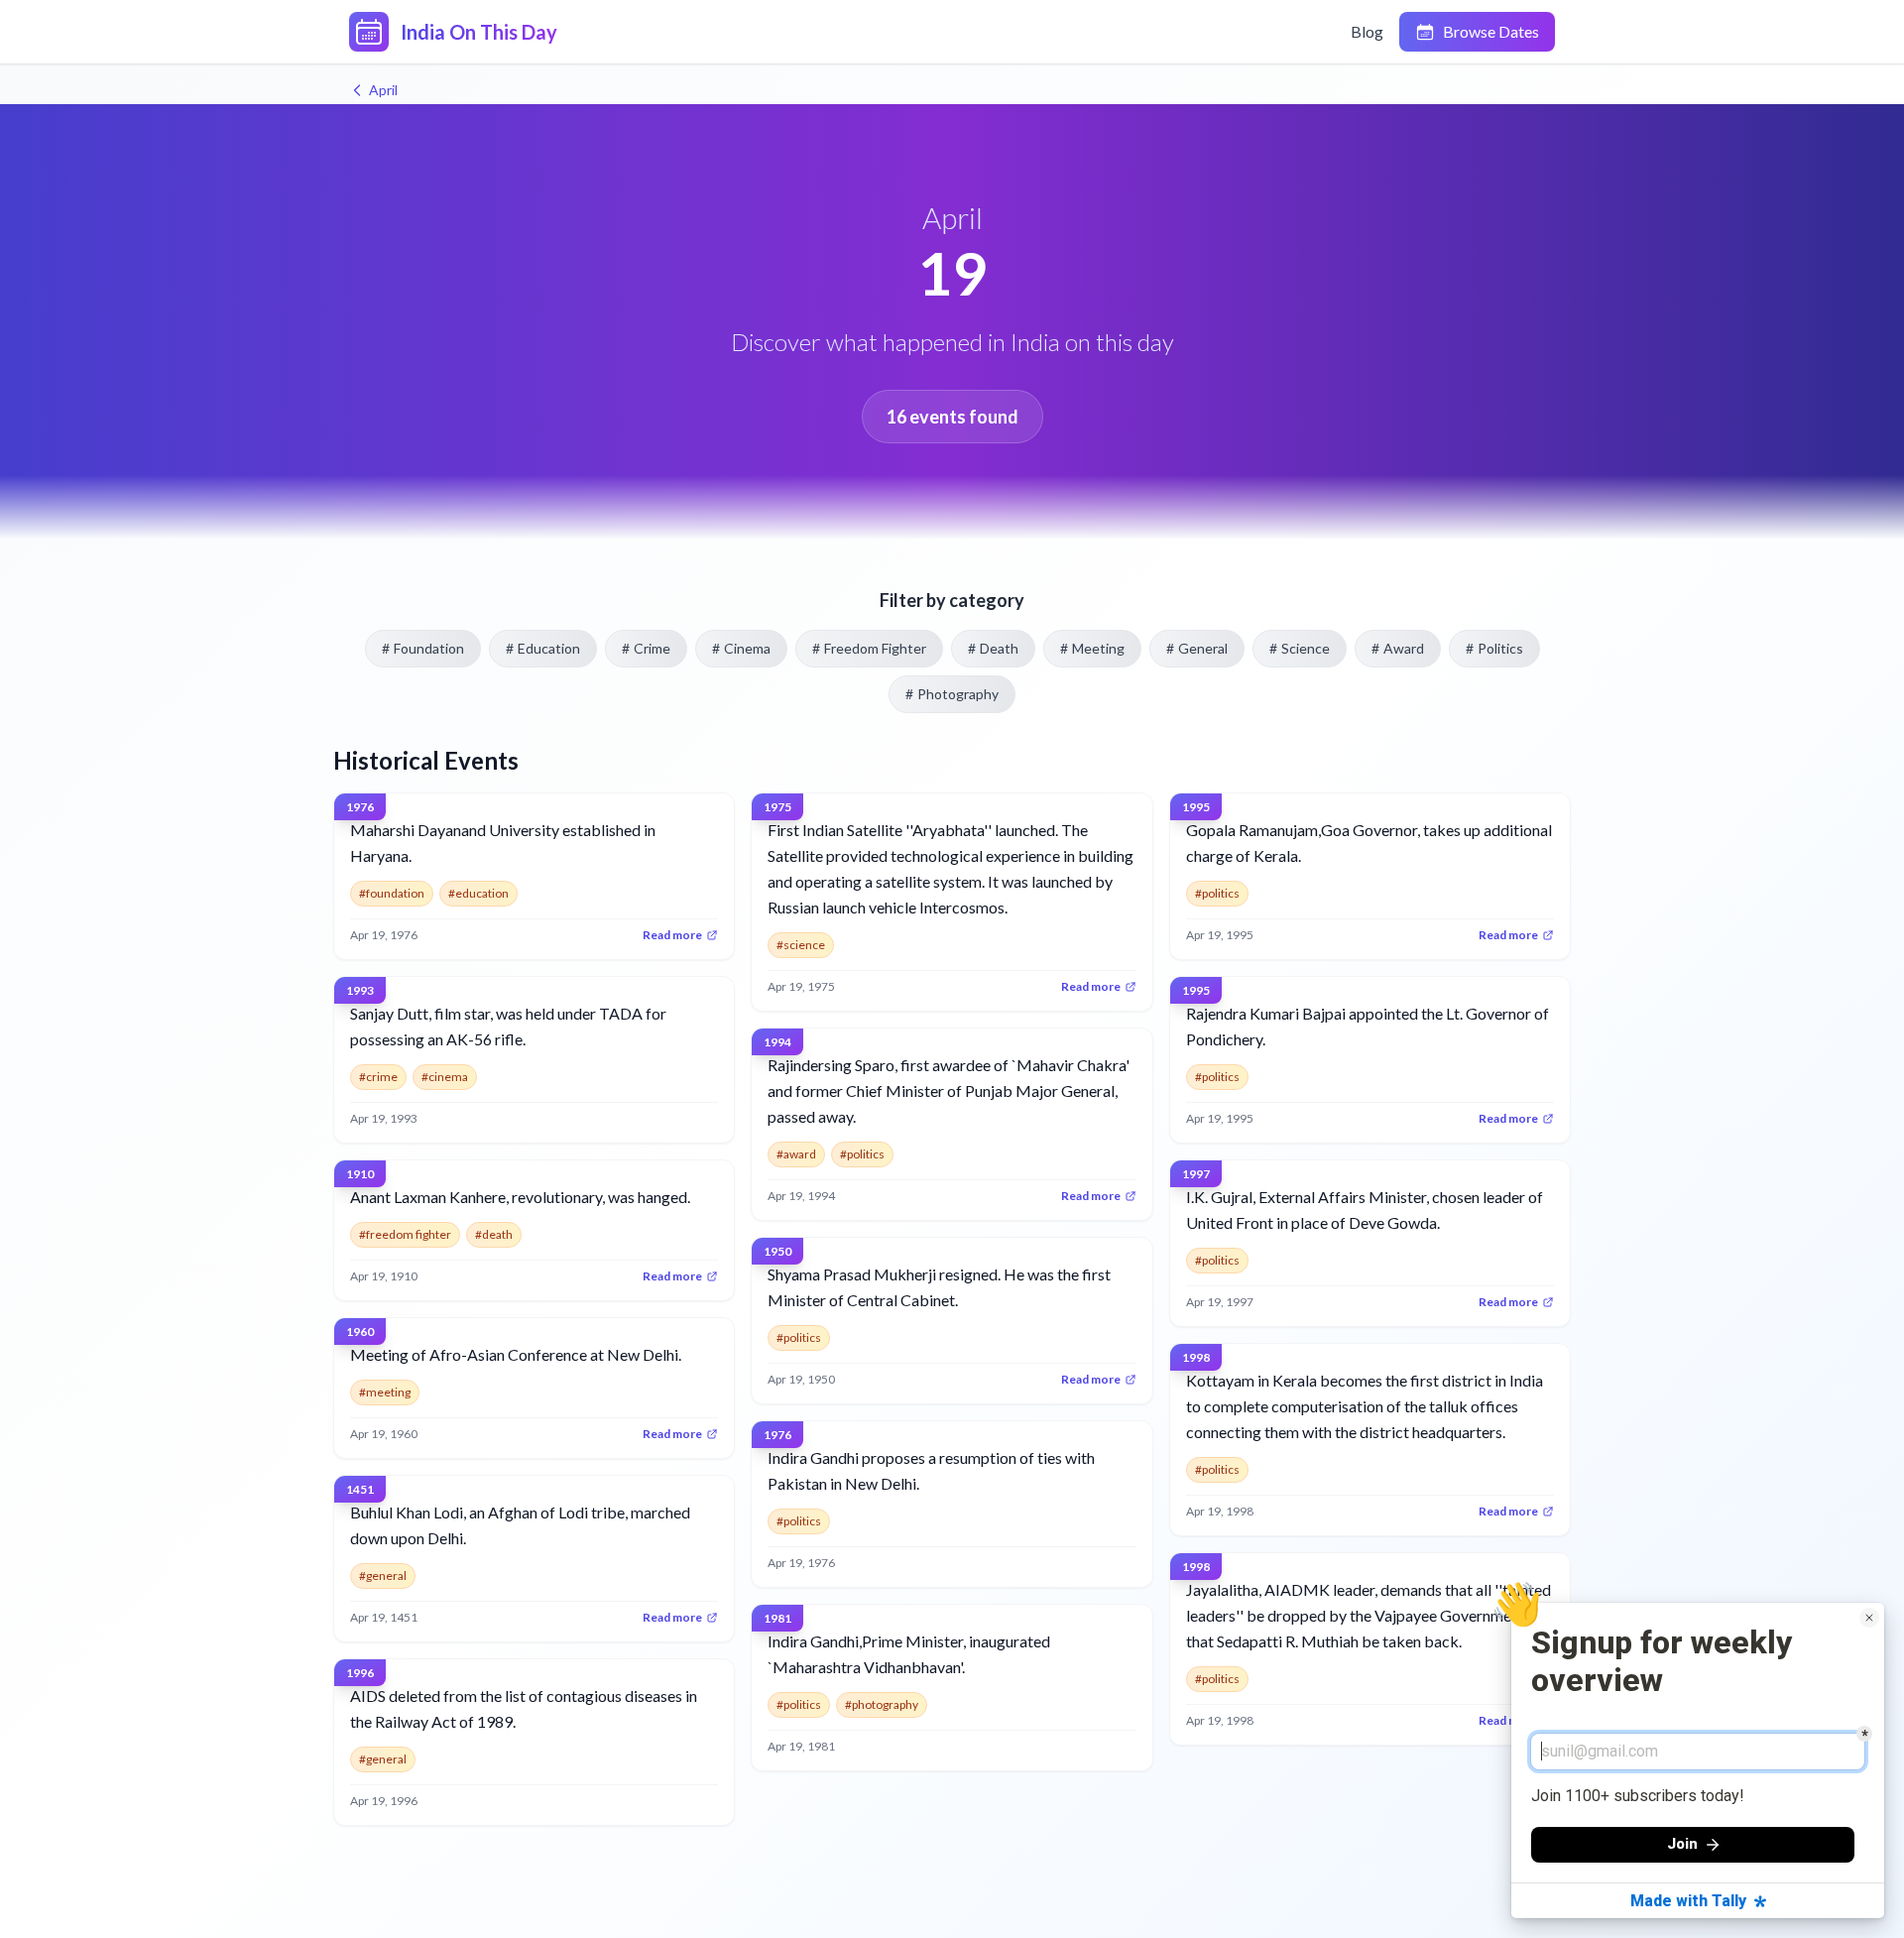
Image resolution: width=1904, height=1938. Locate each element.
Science (1300, 648)
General (1197, 648)
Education (543, 648)
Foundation (423, 648)
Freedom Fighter (869, 648)
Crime (646, 648)
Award (1398, 648)
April (383, 90)
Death (993, 648)
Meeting (1092, 648)
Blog (1367, 31)
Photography (952, 694)
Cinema (741, 648)
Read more (672, 935)
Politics (1494, 648)
